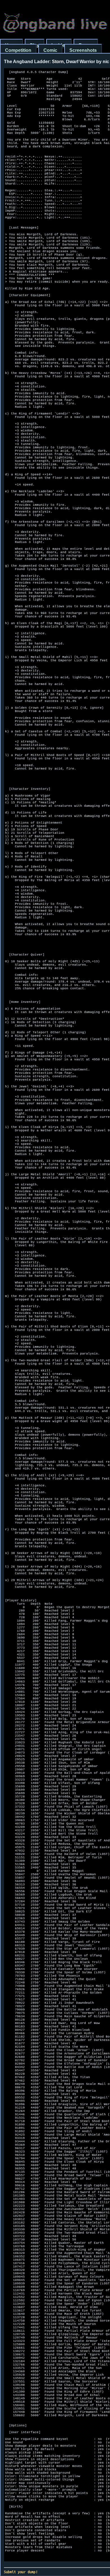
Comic (50, 50)
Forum (86, 45)
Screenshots (83, 50)
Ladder (59, 45)
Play (35, 45)
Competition (18, 50)
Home (11, 45)
